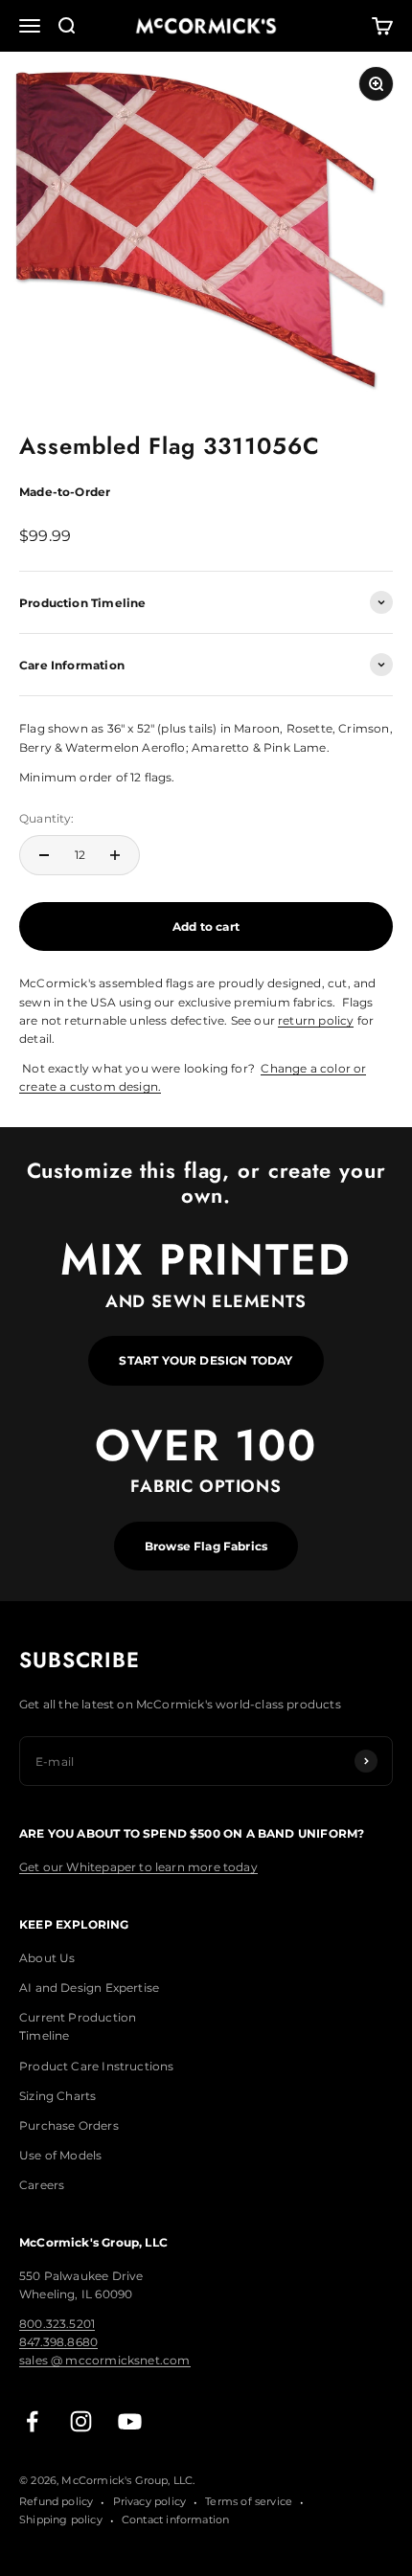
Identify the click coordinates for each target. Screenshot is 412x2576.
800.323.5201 (57, 2324)
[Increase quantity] (115, 855)
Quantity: (47, 818)
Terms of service (249, 2501)
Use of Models (60, 2155)
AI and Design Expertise (89, 1988)
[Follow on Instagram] (81, 2421)
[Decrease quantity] (44, 855)
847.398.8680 (58, 2342)
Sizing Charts (57, 2096)
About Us (47, 1958)
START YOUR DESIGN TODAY (206, 1360)
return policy (316, 1020)
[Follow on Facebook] (32, 2421)
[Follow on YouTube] (130, 2421)
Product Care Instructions (97, 2066)
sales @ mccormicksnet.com (105, 2360)
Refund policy (56, 2501)
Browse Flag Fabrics (206, 1546)
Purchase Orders (69, 2125)
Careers (42, 2185)
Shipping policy (61, 2520)
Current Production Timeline (78, 2026)
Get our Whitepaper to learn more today (138, 1867)
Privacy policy (150, 2501)
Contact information (175, 2520)
